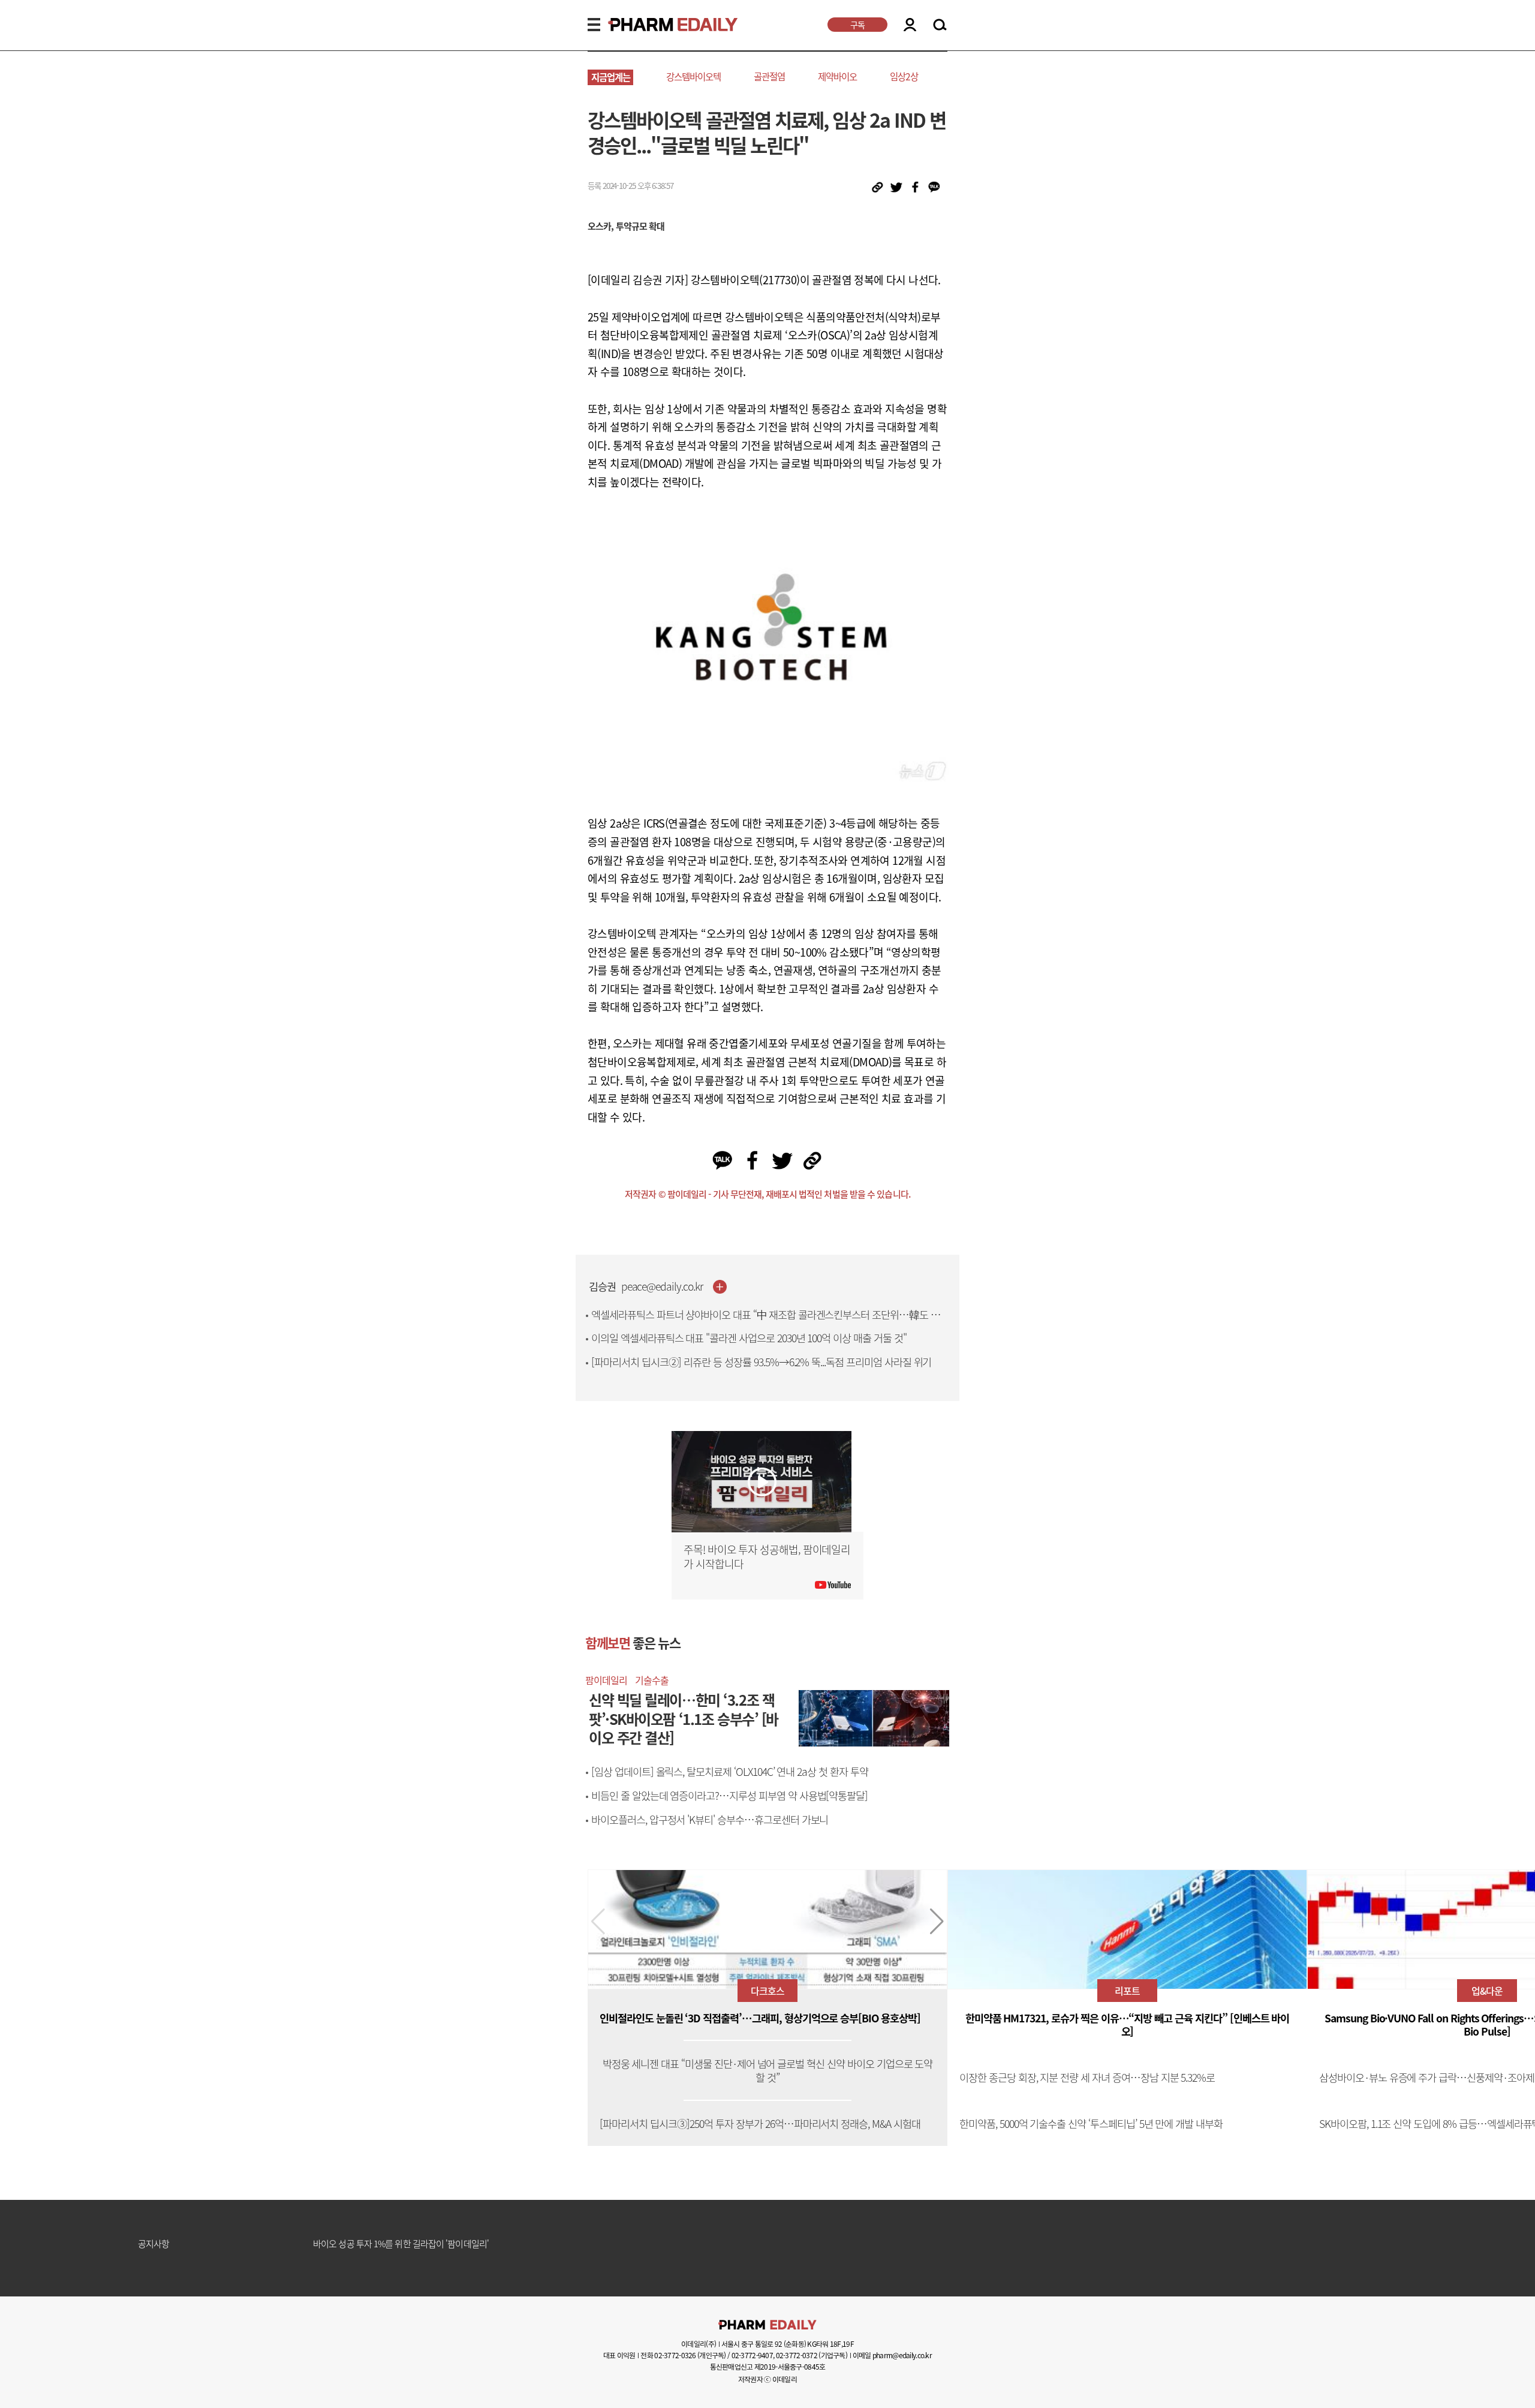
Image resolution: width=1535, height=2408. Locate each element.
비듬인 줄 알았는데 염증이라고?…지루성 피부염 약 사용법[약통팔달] (729, 1796)
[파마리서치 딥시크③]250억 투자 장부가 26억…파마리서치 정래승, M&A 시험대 (760, 2124)
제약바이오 (837, 76)
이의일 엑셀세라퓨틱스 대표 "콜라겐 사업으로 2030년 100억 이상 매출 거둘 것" (749, 1338)
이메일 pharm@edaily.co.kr (892, 2355)
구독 (857, 25)
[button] (937, 1922)
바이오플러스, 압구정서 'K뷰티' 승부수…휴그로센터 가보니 (710, 1820)
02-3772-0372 (797, 2355)
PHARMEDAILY (658, 25)
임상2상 (904, 76)
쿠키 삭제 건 (335, 2247)
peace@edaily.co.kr (662, 1287)
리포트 (1127, 1991)
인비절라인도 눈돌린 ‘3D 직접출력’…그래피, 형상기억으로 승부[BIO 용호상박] (760, 2018)
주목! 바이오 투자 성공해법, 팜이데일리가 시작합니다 (767, 1557)
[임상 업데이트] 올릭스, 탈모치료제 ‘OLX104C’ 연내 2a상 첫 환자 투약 (730, 1772)
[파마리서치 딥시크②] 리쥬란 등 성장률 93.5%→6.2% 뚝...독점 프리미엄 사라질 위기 (761, 1362)
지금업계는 (611, 77)
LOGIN (910, 25)
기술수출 (652, 1680)
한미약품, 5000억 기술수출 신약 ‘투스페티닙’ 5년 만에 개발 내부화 (1091, 2124)
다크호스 (767, 1991)
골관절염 (769, 76)
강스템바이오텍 (693, 76)
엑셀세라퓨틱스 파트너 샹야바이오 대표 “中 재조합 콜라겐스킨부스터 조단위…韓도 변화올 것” (770, 1322)
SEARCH (940, 25)
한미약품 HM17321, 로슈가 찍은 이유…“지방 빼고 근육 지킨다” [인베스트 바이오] (1128, 2025)
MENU (594, 25)
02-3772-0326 (675, 2355)
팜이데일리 (606, 1680)
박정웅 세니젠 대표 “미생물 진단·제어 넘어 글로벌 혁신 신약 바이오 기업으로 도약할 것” (768, 2071)
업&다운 (1487, 1991)
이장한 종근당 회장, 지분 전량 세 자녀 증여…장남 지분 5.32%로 (1087, 2078)
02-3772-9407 (752, 2355)
